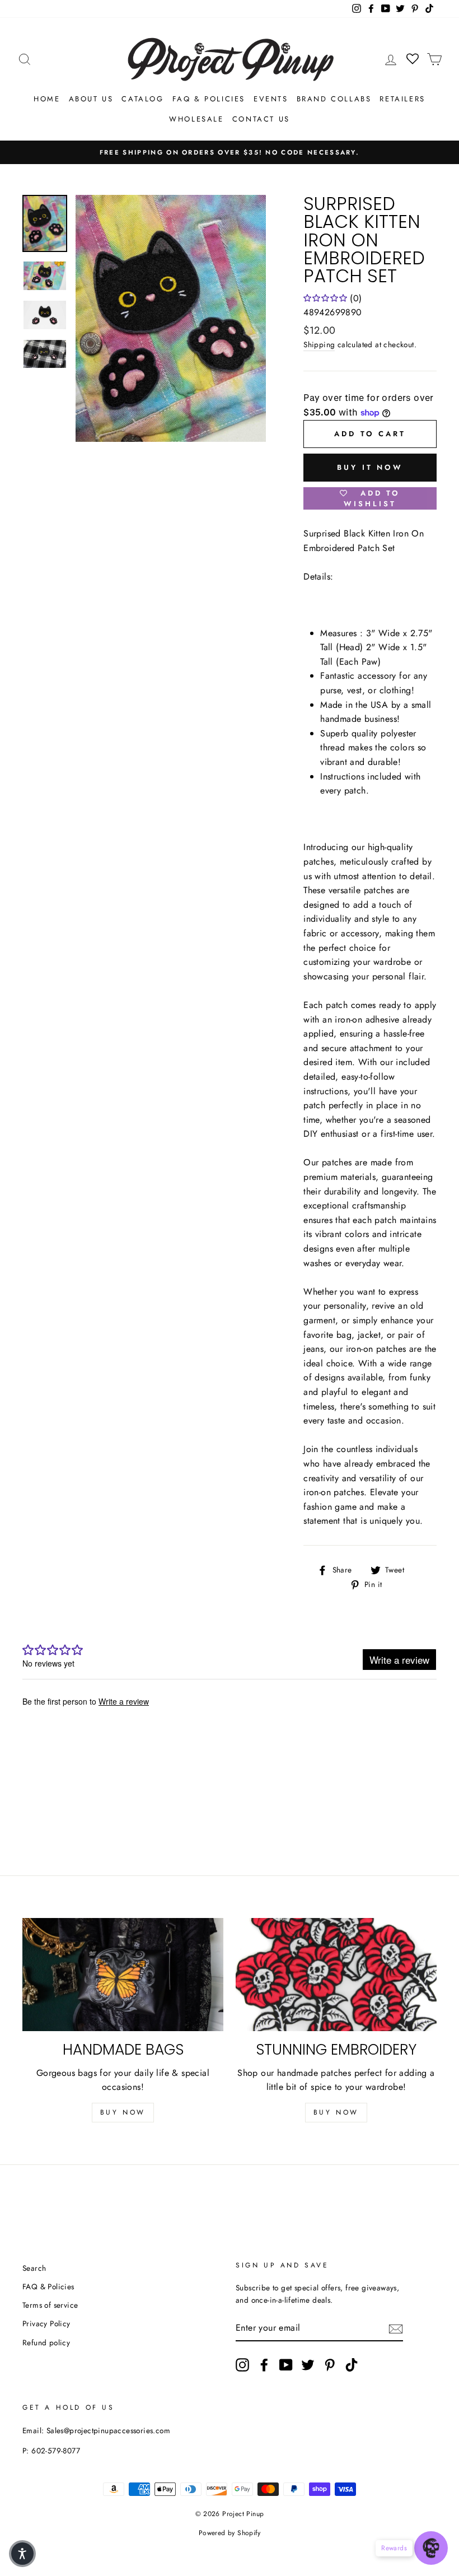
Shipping (319, 344)
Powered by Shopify (230, 2533)
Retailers (402, 99)
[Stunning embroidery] (336, 1975)
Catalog (142, 99)
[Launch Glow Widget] (431, 2548)
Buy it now (370, 467)
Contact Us (261, 119)
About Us (91, 99)
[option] (230, 152)
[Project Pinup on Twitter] (308, 2365)
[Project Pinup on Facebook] (264, 2365)
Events (271, 99)
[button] (22, 2554)
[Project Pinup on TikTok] (352, 2365)
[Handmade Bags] (123, 1975)
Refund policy (46, 2342)
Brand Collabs (334, 99)
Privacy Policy (46, 2323)
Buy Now (123, 2112)
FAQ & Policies (209, 99)
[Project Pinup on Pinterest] (330, 2365)
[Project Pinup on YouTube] (286, 2365)
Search (34, 2268)
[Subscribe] (396, 2328)
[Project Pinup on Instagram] (242, 2365)
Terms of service (50, 2305)
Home (47, 99)
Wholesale (196, 119)
